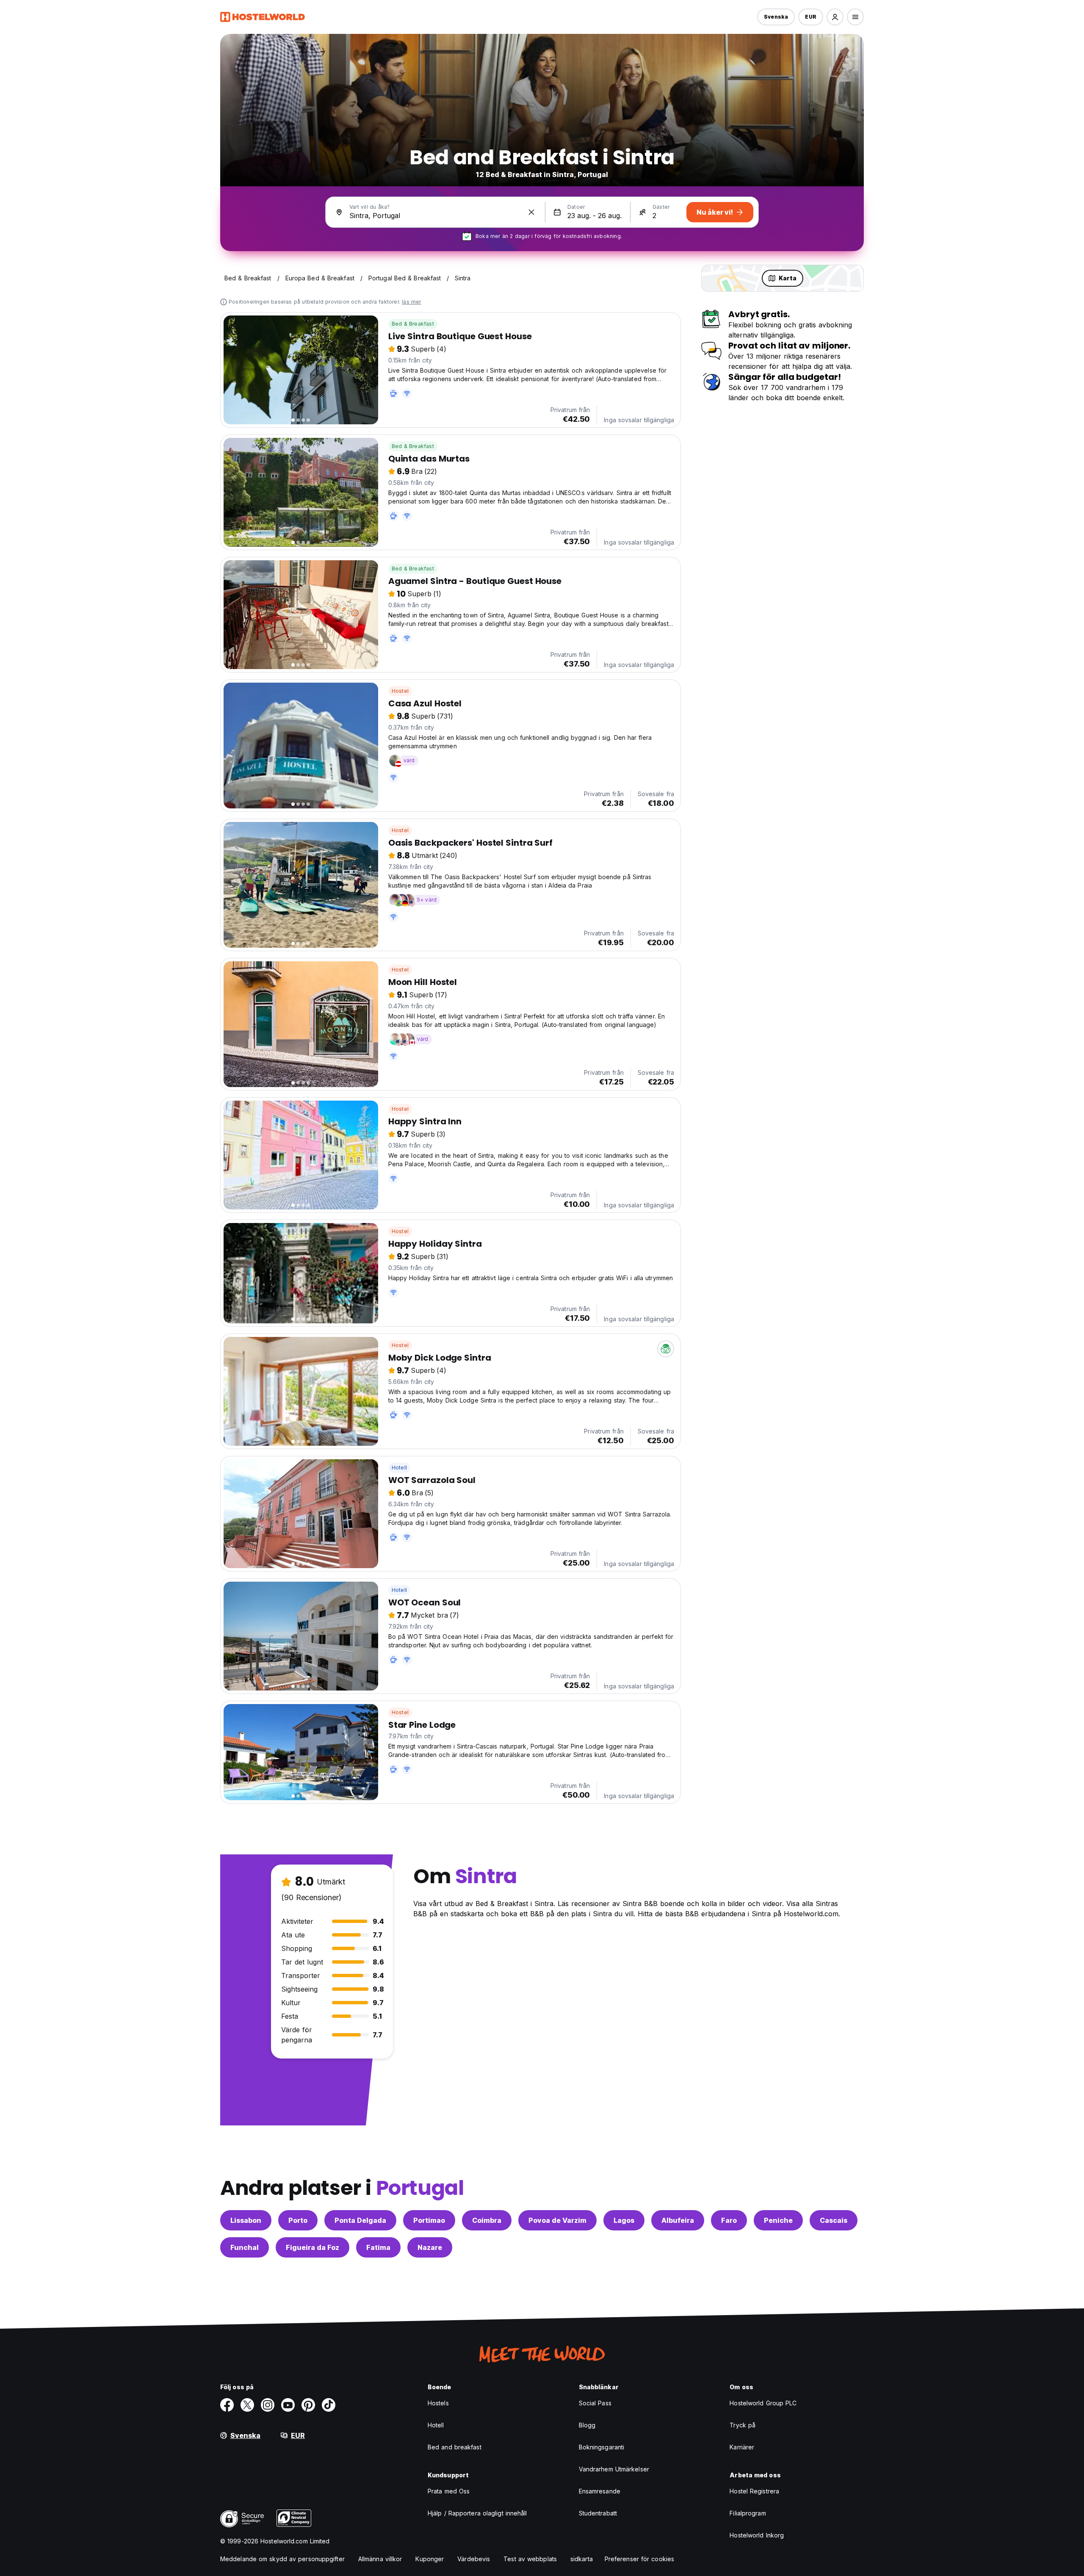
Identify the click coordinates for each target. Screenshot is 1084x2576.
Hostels (438, 2403)
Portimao (429, 2220)
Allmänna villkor (380, 2559)
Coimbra (487, 2220)
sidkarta (582, 2559)
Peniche (778, 2220)
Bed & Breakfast (413, 324)
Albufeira (678, 2220)
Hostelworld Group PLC (763, 2403)
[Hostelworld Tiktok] (329, 2405)
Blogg (587, 2425)
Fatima (378, 2247)
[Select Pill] (835, 17)
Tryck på (742, 2425)
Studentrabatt (598, 2513)
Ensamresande (600, 2491)
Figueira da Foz (312, 2247)
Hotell (399, 1468)
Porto (298, 2220)
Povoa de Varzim (557, 2220)
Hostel (400, 691)
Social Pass (595, 2403)
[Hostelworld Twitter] (247, 2405)
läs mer (411, 302)
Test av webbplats (530, 2559)
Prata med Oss (449, 2491)
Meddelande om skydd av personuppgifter (282, 2559)
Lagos (624, 2220)
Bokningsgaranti (602, 2447)
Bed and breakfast (455, 2447)
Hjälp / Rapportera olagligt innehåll (477, 2513)
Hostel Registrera (754, 2491)
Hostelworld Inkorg (757, 2535)
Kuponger (430, 2559)
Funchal (245, 2247)
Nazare (430, 2247)
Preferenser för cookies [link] (639, 2559)
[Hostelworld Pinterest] (308, 2405)
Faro (729, 2220)
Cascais (834, 2220)
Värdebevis (474, 2559)
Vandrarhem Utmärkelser (614, 2469)
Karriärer (742, 2447)
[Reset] (531, 212)
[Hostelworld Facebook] (227, 2405)
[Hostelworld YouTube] (288, 2405)
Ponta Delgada (360, 2220)
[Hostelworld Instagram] (268, 2405)
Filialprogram (748, 2513)
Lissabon (246, 2220)
